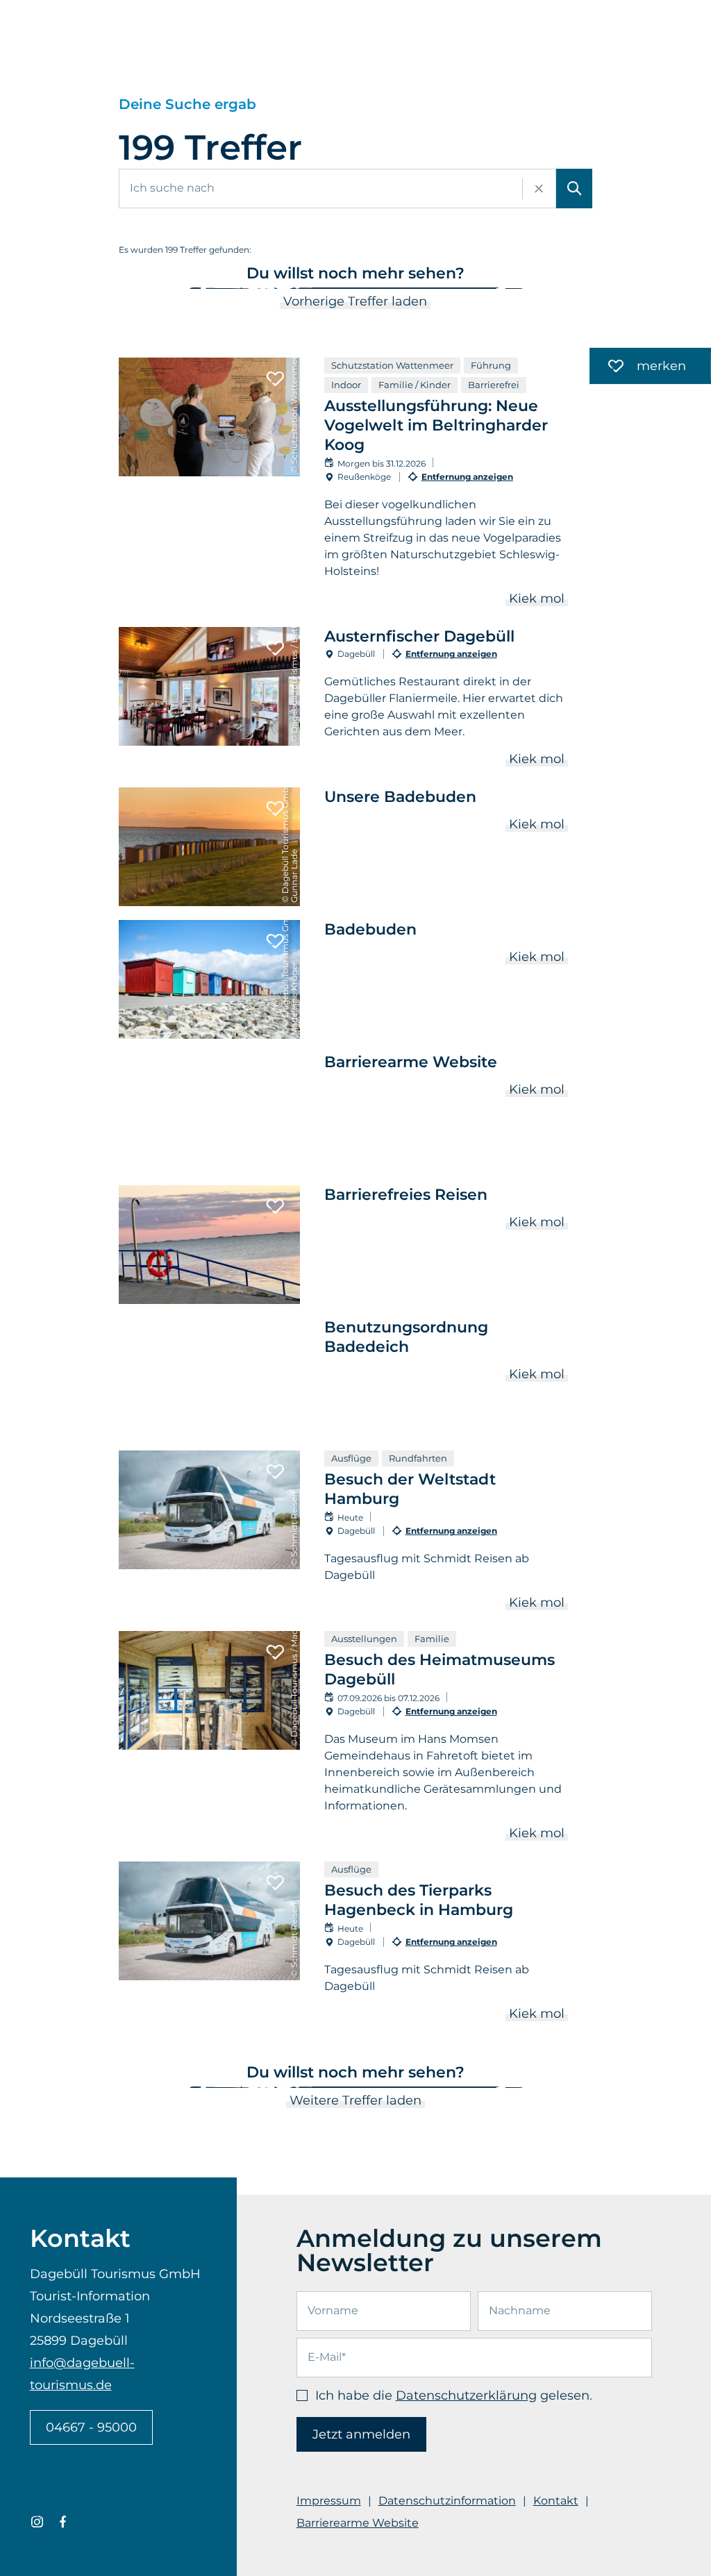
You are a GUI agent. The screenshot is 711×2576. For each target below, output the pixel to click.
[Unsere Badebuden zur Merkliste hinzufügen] (275, 809)
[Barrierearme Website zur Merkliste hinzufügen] (275, 1074)
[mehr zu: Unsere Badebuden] (356, 847)
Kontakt (556, 2501)
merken (638, 368)
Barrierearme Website (358, 2523)
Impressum (329, 2501)
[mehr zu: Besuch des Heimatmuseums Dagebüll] (356, 1739)
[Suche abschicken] (574, 189)
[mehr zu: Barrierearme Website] (356, 1112)
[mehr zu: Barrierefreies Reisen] (356, 1245)
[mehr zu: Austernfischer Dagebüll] (356, 700)
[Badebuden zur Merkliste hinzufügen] (275, 942)
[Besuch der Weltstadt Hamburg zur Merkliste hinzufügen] (275, 1472)
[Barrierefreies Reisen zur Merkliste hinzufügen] (275, 1207)
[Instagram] (37, 2522)
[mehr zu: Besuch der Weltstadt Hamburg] (356, 1534)
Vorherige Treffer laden (355, 301)
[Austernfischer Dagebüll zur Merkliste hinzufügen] (275, 649)
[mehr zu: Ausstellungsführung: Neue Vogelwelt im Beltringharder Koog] (356, 485)
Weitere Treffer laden (355, 2100)
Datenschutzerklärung (466, 2395)
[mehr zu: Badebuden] (356, 979)
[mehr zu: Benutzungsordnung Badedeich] (356, 1377)
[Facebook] (63, 2522)
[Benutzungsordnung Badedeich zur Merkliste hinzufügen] (275, 1339)
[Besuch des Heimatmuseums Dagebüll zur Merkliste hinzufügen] (275, 1653)
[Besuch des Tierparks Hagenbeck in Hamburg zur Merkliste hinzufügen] (275, 1883)
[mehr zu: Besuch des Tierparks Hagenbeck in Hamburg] (356, 1945)
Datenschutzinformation (447, 2501)
